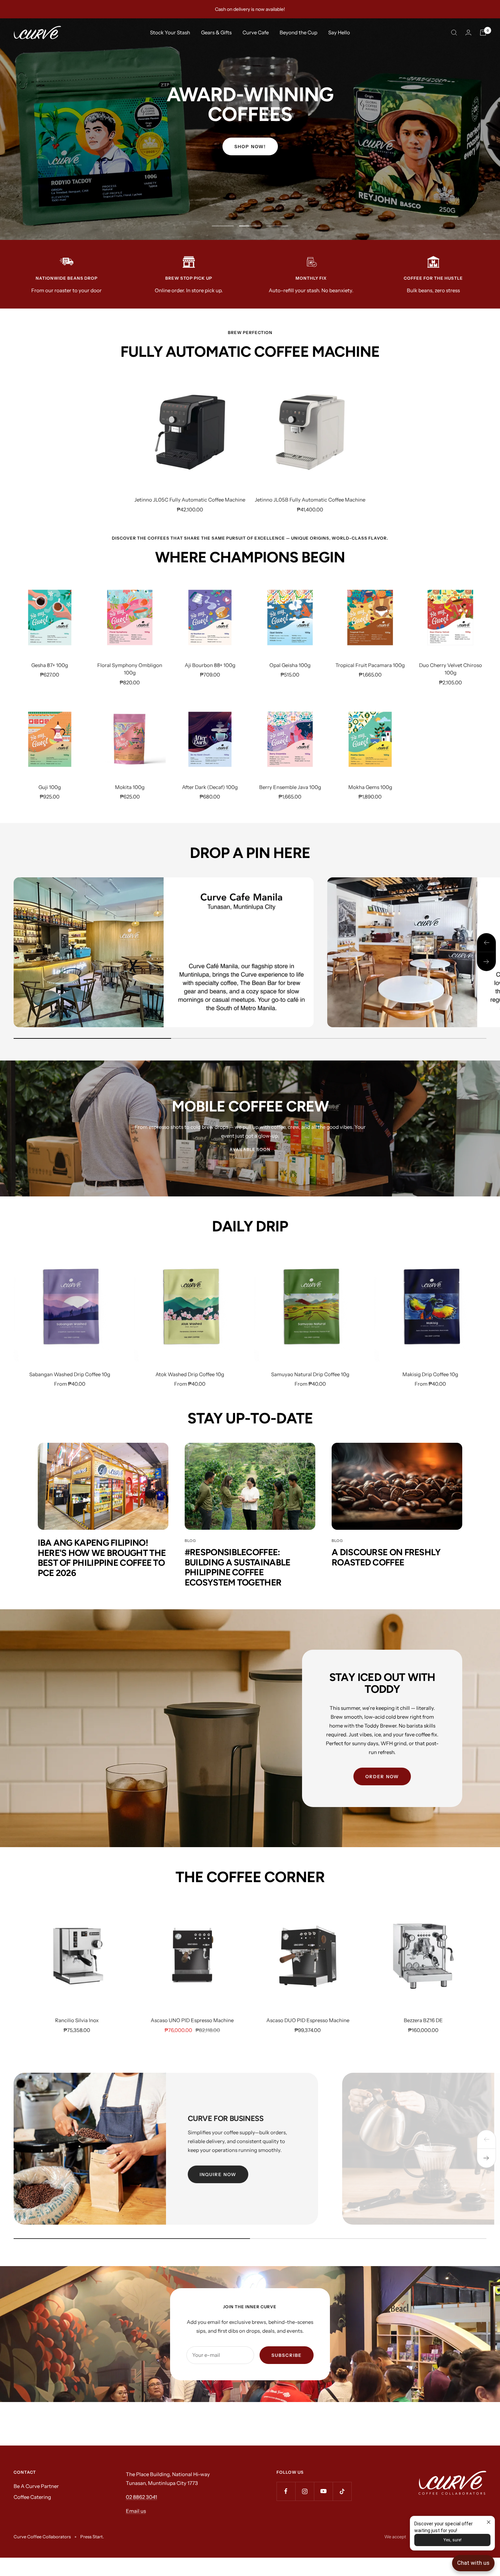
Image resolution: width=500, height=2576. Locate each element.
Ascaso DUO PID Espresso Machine (308, 2020)
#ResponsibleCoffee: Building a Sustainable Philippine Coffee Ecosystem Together (238, 1567)
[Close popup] (489, 2522)
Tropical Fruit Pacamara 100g (370, 665)
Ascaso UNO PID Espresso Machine (192, 2020)
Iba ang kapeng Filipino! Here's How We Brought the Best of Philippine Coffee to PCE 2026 (102, 1558)
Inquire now (218, 2174)
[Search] (454, 33)
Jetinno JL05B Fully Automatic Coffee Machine (310, 500)
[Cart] (483, 33)
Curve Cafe (256, 32)
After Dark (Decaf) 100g (210, 787)
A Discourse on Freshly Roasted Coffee (386, 1557)
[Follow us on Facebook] (286, 2491)
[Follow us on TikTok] (342, 2491)
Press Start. (92, 2537)
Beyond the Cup (298, 32)
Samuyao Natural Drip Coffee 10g (310, 1374)
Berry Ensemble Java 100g (290, 787)
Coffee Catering (32, 2497)
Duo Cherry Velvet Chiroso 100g (451, 669)
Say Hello (339, 32)
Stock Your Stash (170, 32)
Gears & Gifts (216, 32)
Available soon (250, 1149)
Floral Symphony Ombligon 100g (130, 669)
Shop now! (250, 146)
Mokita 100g (130, 787)
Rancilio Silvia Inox (77, 2020)
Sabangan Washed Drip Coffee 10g (70, 1374)
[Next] (486, 2158)
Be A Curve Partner (36, 2486)
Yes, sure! (453, 2540)
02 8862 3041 (141, 2497)
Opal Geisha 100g (290, 665)
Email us (136, 2511)
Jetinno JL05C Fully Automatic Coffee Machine (190, 500)
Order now (382, 1776)
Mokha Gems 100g (370, 787)
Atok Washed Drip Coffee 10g (190, 1374)
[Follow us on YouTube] (323, 2491)
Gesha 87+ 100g (50, 665)
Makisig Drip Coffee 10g (430, 1374)
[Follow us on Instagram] (305, 2491)
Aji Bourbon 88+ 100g (210, 665)
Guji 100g (50, 787)
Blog (190, 1541)
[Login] (468, 32)
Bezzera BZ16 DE (423, 2020)
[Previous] (486, 2139)
